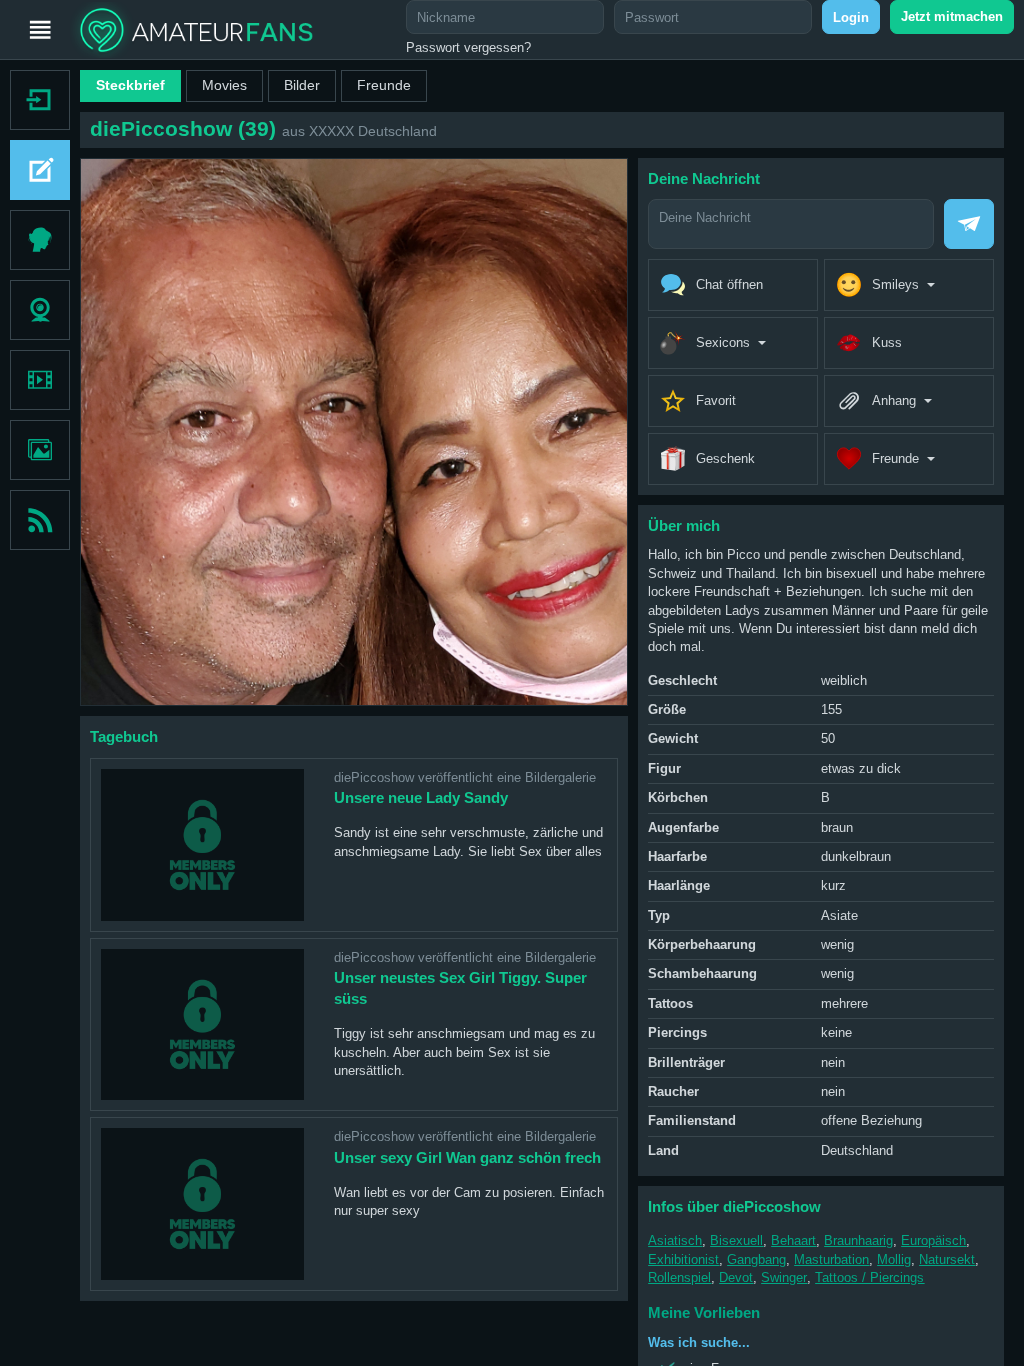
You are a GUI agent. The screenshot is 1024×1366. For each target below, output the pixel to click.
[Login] (35, 100)
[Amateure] (40, 240)
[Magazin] (40, 520)
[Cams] (40, 310)
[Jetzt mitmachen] (35, 170)
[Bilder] (40, 450)
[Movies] (40, 380)
